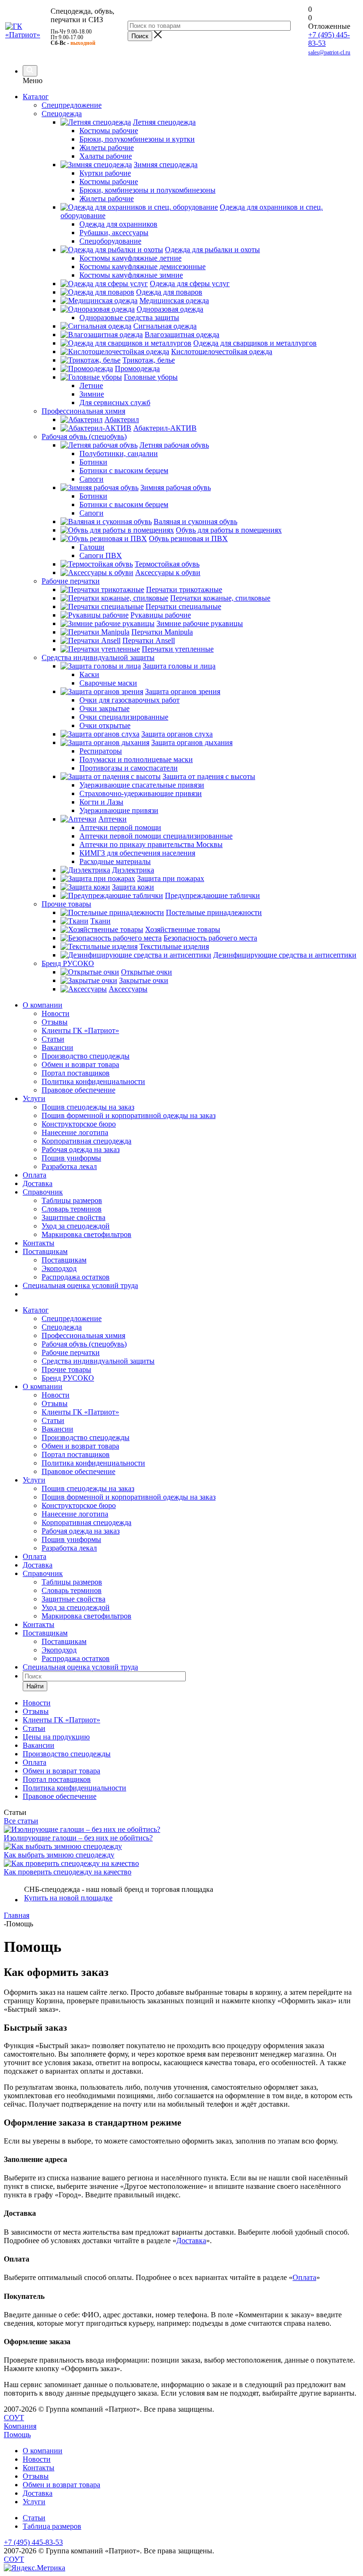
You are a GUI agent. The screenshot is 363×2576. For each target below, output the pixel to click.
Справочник (43, 1192)
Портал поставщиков (76, 1073)
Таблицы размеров (72, 1200)
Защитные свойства (73, 1217)
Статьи (53, 1039)
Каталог (36, 97)
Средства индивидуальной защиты (98, 1361)
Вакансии (57, 1047)
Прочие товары (66, 1369)
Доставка (38, 1183)
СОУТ (14, 2418)
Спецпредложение (72, 1318)
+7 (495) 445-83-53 (33, 2542)
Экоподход (59, 1268)
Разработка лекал (69, 1166)
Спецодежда (62, 1327)
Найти (35, 1686)
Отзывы (55, 1022)
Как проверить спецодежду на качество (68, 1872)
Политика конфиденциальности (93, 1081)
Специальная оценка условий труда (80, 1285)
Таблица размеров (52, 2526)
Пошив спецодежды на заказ (88, 1107)
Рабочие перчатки (71, 1352)
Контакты (39, 1243)
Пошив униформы (71, 1158)
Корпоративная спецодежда (86, 1141)
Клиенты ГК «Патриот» (80, 1030)
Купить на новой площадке (68, 1898)
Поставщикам (45, 1251)
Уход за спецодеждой (76, 1226)
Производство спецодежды (86, 1056)
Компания (20, 2426)
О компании (43, 1005)
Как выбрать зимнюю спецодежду (59, 1855)
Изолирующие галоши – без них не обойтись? (78, 1838)
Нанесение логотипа (75, 1132)
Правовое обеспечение (78, 1090)
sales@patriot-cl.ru (329, 52)
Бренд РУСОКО (68, 1378)
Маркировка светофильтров (86, 1234)
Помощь (17, 2435)
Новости (56, 1013)
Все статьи (21, 1821)
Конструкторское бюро (79, 1124)
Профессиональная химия (83, 1335)
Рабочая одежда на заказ (81, 1149)
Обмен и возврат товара (80, 1064)
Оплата (35, 1175)
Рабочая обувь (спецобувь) (84, 1344)
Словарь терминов (72, 1209)
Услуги (34, 1098)
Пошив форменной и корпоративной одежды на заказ (129, 1115)
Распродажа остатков (76, 1277)
